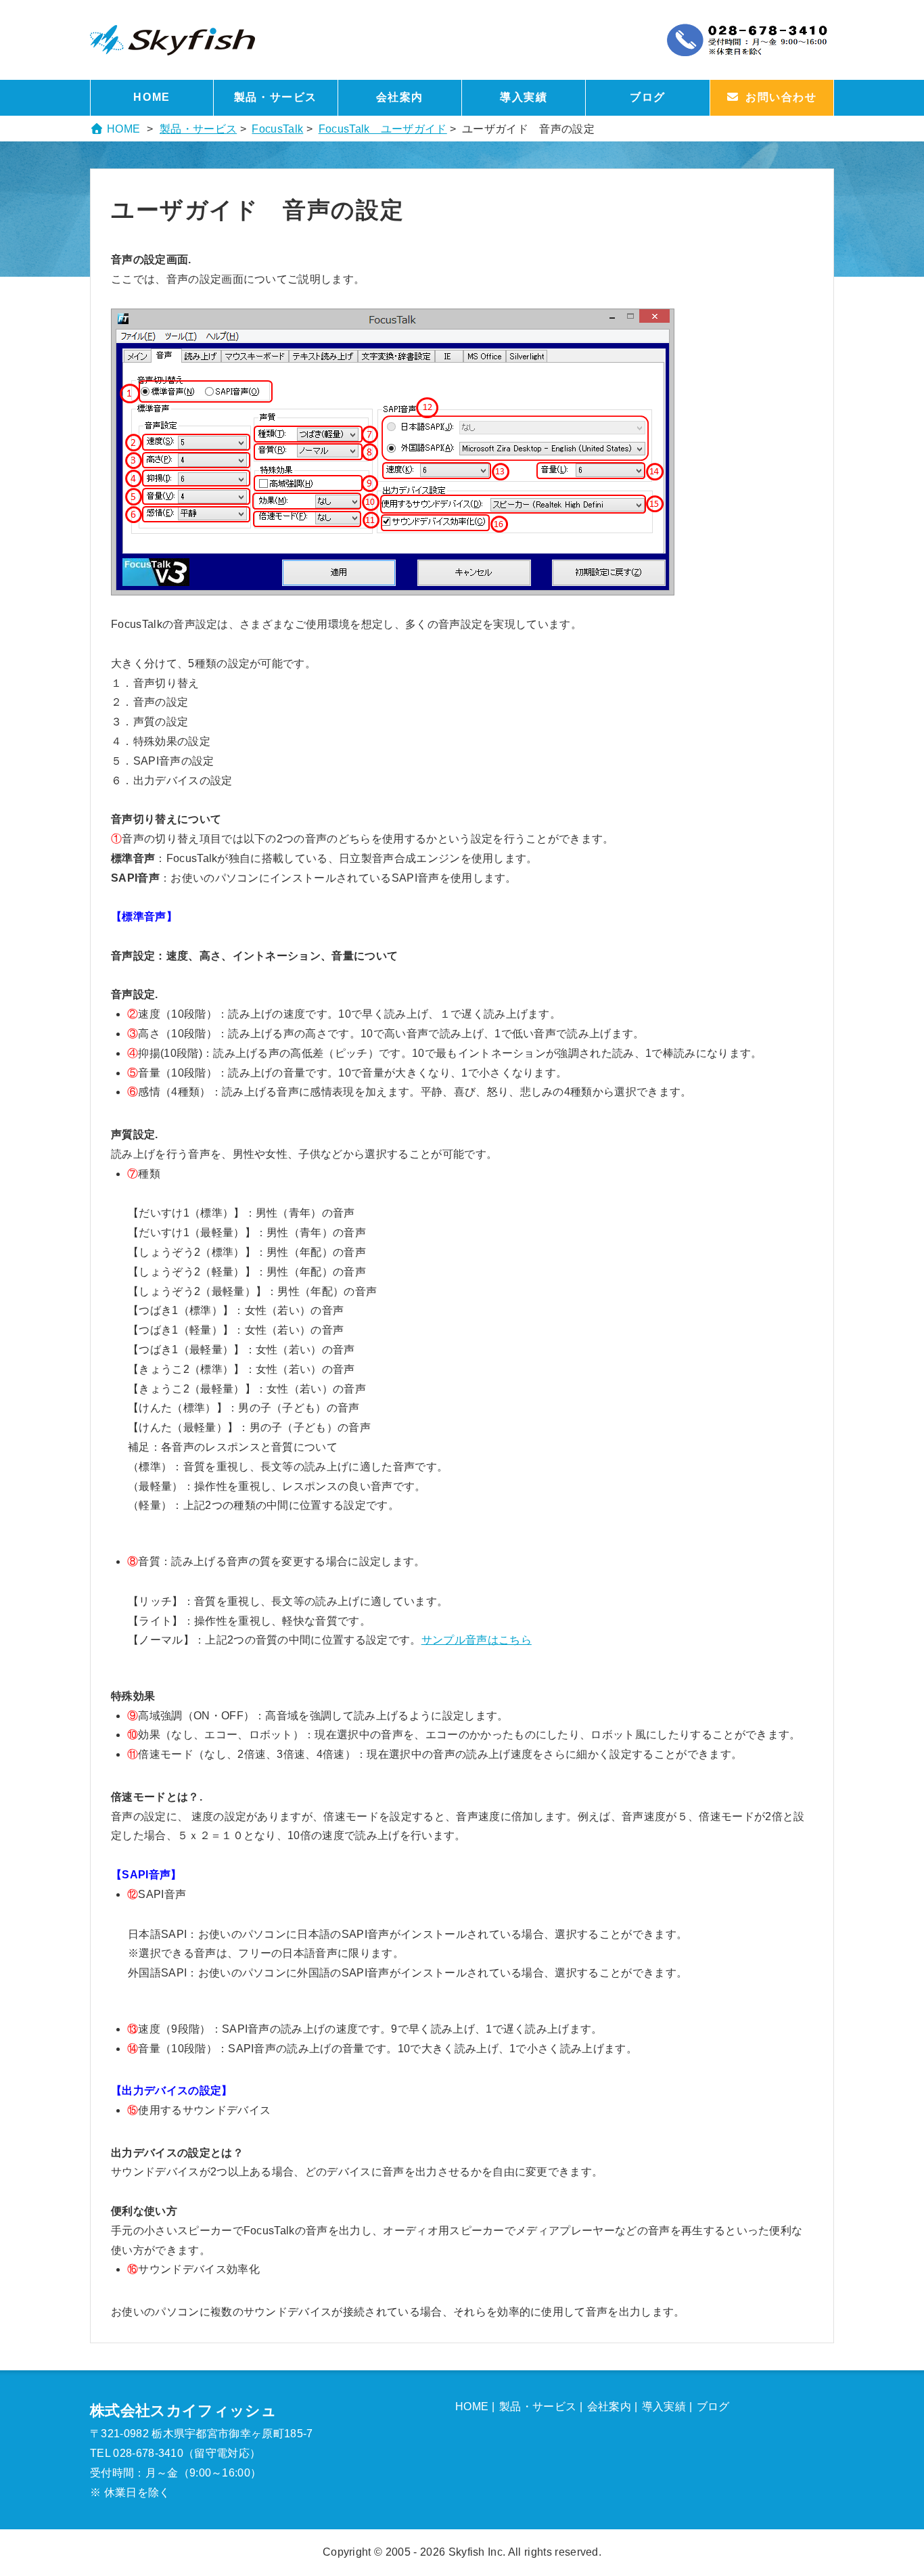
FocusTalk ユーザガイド (383, 129)
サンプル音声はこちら (477, 1640)
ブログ (648, 97)
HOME (152, 97)
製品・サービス (276, 97)
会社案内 (400, 97)
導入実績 (524, 97)
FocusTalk (277, 129)
